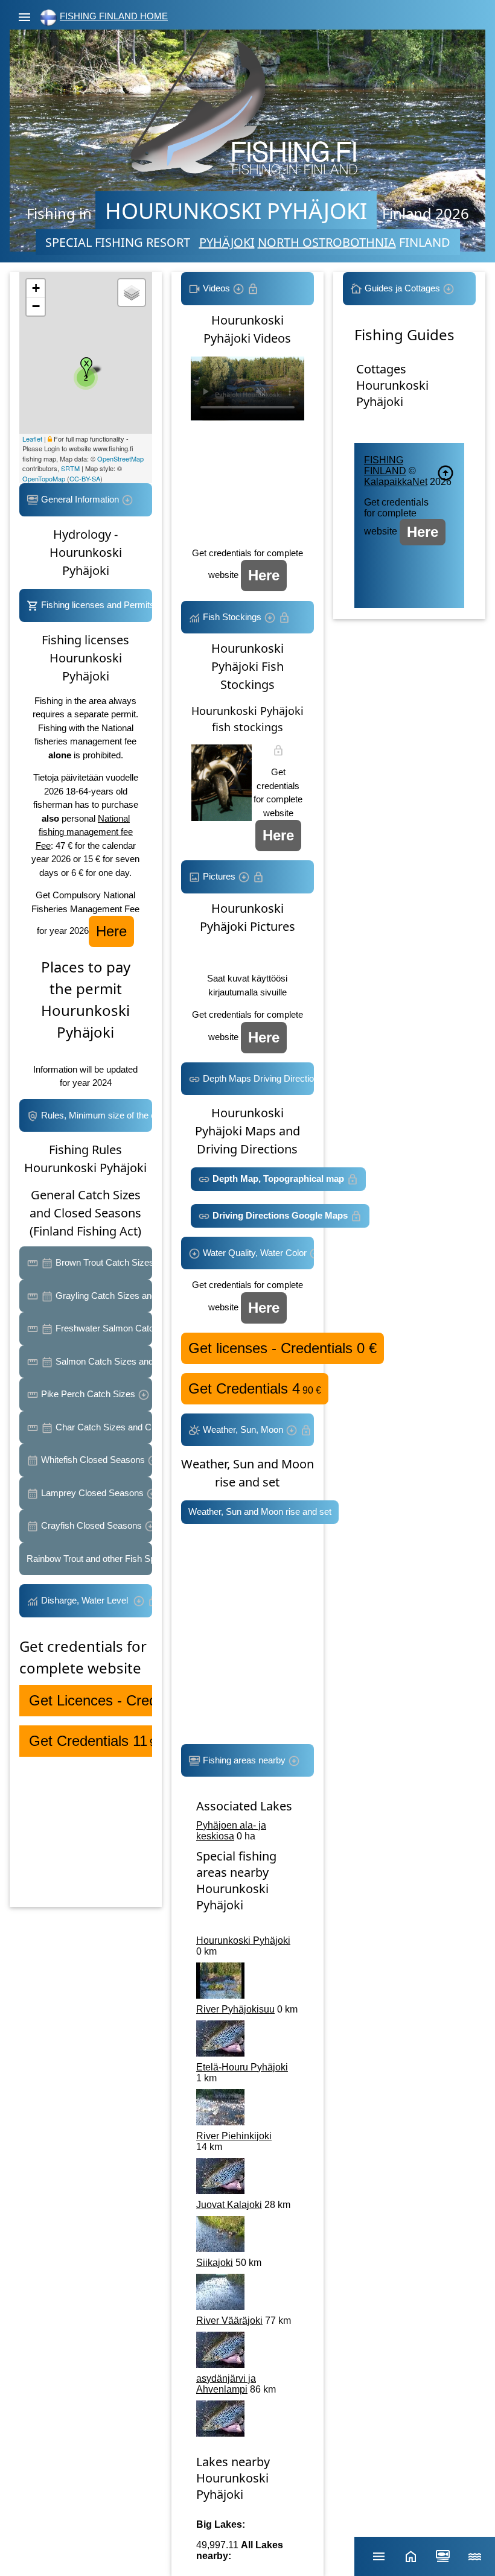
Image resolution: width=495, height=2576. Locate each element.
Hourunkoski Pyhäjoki (243, 1940)
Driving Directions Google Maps (280, 1215)
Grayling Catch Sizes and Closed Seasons (103, 1296)
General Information (80, 499)
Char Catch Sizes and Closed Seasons (103, 1427)
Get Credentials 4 (255, 1388)
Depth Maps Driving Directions (257, 1078)
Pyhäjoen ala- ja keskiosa (231, 1831)
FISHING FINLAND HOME (114, 16)
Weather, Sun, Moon (243, 1429)
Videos (216, 288)
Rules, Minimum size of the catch (95, 1115)
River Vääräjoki (229, 2321)
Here (111, 931)
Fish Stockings (232, 617)
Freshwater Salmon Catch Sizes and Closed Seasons (103, 1328)
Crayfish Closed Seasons (91, 1525)
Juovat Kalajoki (229, 2205)
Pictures (219, 876)
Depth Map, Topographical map (278, 1179)
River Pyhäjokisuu (235, 2009)
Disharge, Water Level (86, 1600)
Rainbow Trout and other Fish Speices (89, 1559)
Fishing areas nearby (244, 1760)
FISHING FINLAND (385, 465)
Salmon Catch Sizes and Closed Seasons (103, 1361)
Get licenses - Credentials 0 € (283, 1348)
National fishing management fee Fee (84, 832)
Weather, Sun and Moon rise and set (260, 1512)
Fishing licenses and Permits (95, 605)
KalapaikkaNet (396, 482)
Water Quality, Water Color (255, 1253)
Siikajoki (215, 2263)
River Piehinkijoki (234, 2136)
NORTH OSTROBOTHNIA (327, 242)
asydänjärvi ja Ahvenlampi (226, 2384)
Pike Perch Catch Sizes (88, 1394)
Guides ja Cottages (402, 288)
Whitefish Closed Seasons (93, 1460)
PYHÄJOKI (227, 242)
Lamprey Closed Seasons (92, 1493)
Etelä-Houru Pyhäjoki (242, 2067)
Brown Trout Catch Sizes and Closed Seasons (103, 1262)
